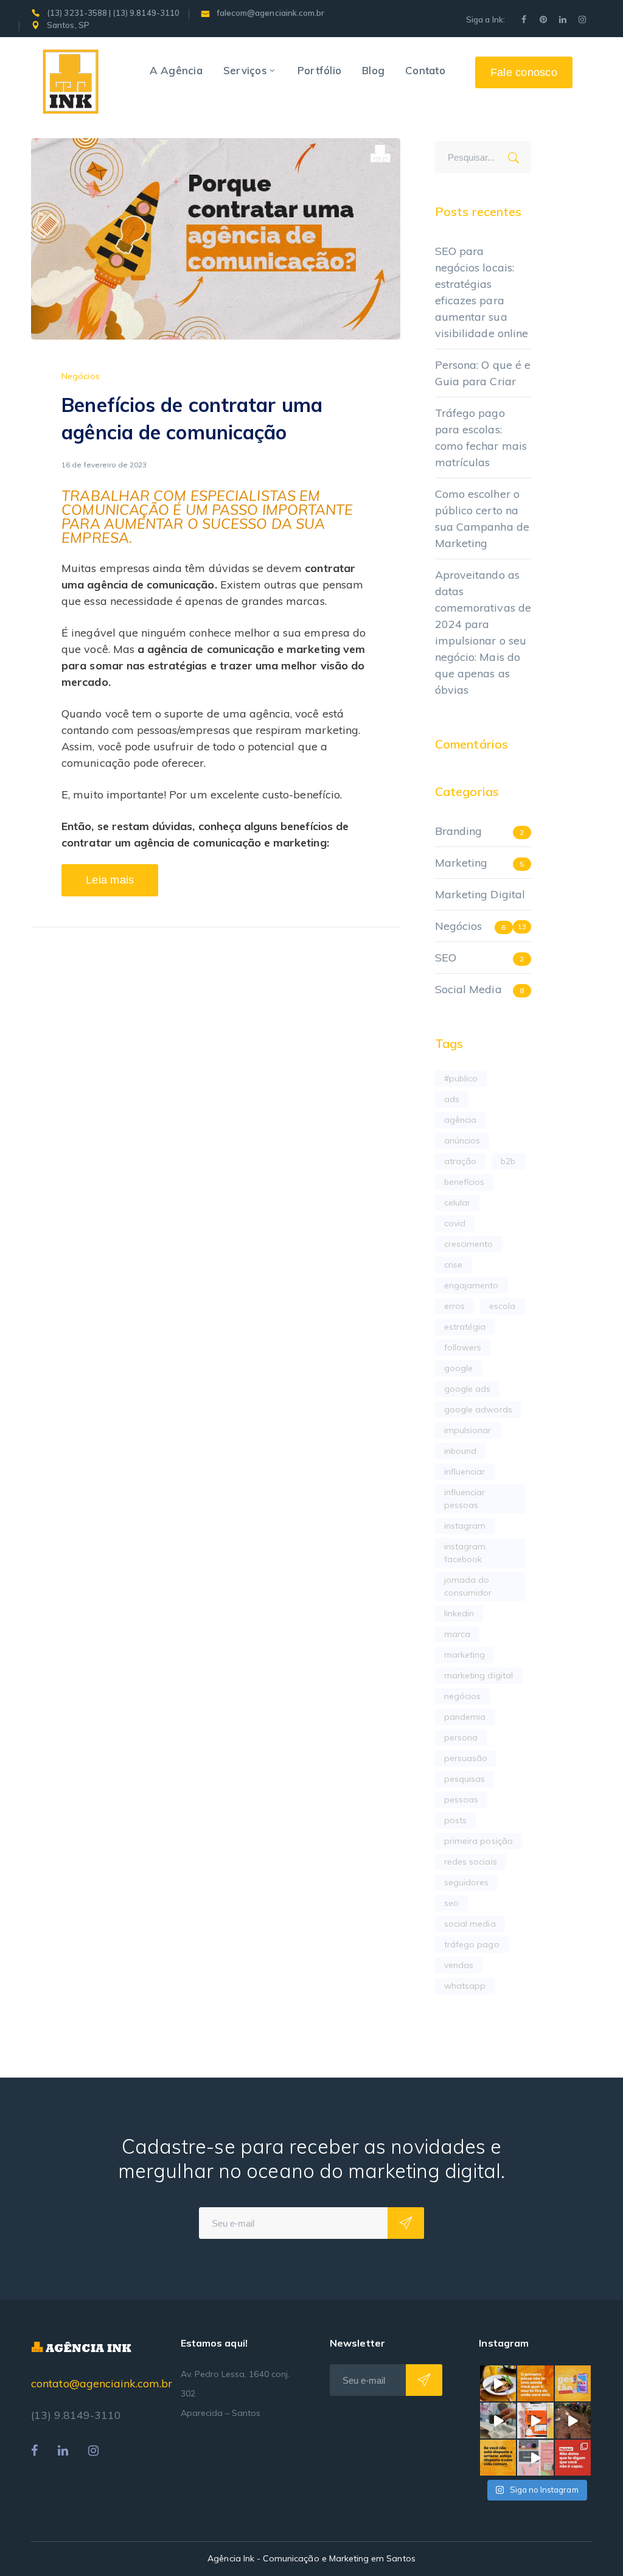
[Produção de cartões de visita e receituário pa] (498, 2421)
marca (457, 1634)
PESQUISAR (518, 155)
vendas (459, 1965)
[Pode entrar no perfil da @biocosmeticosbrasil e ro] (535, 2458)
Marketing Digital (480, 894)
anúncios (462, 1140)
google (458, 1368)
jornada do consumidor (468, 1586)
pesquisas (465, 1779)
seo (451, 1903)
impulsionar (468, 1430)
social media (470, 1924)
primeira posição (479, 1841)
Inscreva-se (406, 2223)
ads (452, 1099)
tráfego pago (472, 1944)
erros (454, 1306)
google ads (468, 1389)
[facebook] (34, 2451)
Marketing (461, 863)
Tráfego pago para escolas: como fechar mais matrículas (481, 438)
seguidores (467, 1882)
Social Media (468, 989)
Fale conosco (524, 72)
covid (455, 1223)
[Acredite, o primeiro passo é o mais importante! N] (535, 2383)
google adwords (478, 1409)
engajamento (472, 1285)
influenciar (465, 1471)
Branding (458, 831)
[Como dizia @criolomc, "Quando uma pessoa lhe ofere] (573, 2421)
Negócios (80, 376)
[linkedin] (63, 2451)
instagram (465, 1526)
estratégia (465, 1327)
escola (502, 1306)
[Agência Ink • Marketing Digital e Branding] (71, 81)
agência (460, 1120)
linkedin (459, 1613)
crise (453, 1265)
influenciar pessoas (465, 1499)
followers (463, 1347)
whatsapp (465, 1986)
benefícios (465, 1182)
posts (455, 1820)
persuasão (466, 1758)
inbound (460, 1451)
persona (461, 1737)
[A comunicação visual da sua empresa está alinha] (535, 2421)
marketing (465, 1655)
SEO (446, 958)
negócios (462, 1696)
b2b (508, 1161)
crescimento (469, 1244)
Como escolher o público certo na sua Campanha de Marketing (482, 518)
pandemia (465, 1717)
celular (457, 1202)
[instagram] (93, 2451)
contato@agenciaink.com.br (102, 2383)
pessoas (461, 1799)
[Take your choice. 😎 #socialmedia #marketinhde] (498, 2458)
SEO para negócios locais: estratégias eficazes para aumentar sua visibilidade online (482, 292)
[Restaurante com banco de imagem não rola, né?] (498, 2383)
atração (460, 1161)
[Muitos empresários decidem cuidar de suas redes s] (573, 2383)
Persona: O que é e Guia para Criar (483, 373)
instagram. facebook (466, 1553)
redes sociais (471, 1862)
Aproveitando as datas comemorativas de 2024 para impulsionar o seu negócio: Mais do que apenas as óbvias (483, 632)
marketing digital (479, 1675)
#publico (461, 1078)
